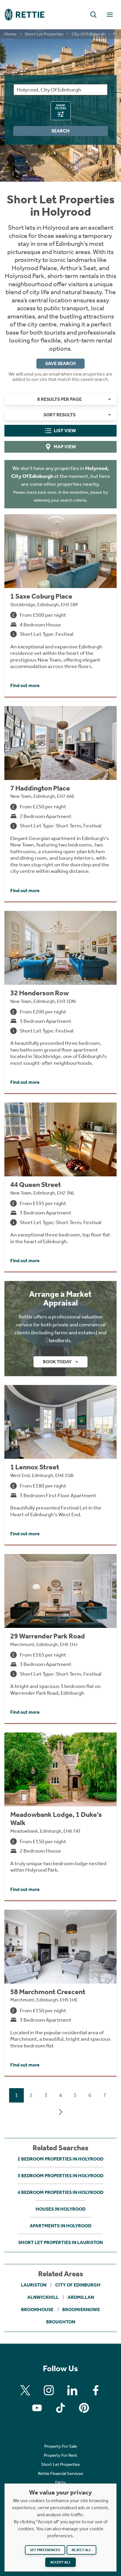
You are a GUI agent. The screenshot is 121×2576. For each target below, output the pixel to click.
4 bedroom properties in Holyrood (60, 2192)
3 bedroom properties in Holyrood (60, 2176)
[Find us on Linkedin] (72, 2390)
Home (10, 34)
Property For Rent (60, 2455)
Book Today (57, 1362)
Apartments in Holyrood (60, 2226)
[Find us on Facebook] (96, 2390)
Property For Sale (61, 2446)
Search (60, 131)
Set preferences (45, 2550)
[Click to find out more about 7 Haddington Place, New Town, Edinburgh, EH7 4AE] (60, 804)
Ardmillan (81, 2297)
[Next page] (60, 2112)
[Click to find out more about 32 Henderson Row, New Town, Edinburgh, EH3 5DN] (60, 1002)
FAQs (60, 2483)
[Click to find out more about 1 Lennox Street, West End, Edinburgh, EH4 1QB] (60, 1465)
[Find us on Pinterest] (84, 2408)
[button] (93, 15)
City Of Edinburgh (88, 34)
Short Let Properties (44, 34)
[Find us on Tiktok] (60, 2408)
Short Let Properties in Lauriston (60, 2242)
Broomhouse (37, 2310)
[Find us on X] (25, 2390)
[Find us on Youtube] (37, 2408)
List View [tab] (65, 431)
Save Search (60, 363)
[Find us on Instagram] (49, 2390)
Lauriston (34, 2285)
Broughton (61, 2322)
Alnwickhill (43, 2297)
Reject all (81, 2550)
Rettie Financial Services (60, 2473)
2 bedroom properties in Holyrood (60, 2159)
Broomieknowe (81, 2310)
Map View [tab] (65, 447)
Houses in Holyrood (60, 2209)
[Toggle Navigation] (110, 15)
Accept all (60, 2562)
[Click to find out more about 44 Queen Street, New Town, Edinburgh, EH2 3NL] (60, 1187)
